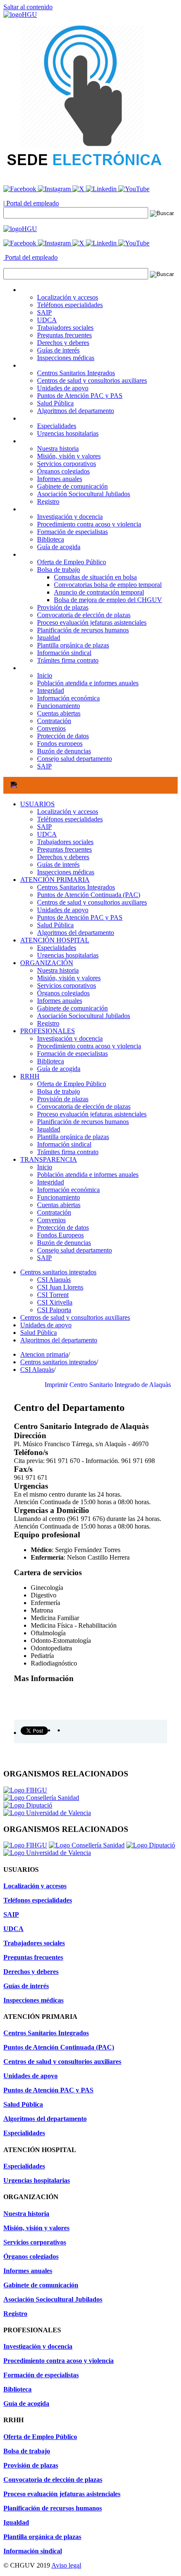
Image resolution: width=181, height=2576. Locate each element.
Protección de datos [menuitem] (63, 736)
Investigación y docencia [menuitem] (70, 517)
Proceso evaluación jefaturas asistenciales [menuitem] (92, 622)
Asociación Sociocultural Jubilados (84, 1016)
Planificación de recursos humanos (83, 1122)
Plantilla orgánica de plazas (73, 1137)
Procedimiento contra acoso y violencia (89, 1046)
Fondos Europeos (60, 1235)
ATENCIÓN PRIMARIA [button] (55, 365)
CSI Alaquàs (54, 1280)
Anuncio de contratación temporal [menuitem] (99, 592)
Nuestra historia (58, 970)
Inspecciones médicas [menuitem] (66, 358)
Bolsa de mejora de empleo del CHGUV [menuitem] (108, 600)
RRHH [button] (30, 554)
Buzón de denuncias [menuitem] (64, 751)
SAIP (44, 827)
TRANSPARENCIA (49, 1159)
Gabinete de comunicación (72, 1008)
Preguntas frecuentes (64, 849)
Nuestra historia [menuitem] (58, 449)
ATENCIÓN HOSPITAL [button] (55, 418)
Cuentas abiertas (59, 1205)
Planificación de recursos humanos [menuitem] (83, 630)
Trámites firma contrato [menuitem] (68, 660)
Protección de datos (63, 1227)
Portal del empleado (32, 203)
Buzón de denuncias (64, 1243)
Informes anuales (60, 1001)
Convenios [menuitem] (51, 728)
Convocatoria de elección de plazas (84, 1106)
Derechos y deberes (63, 857)
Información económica (68, 1190)
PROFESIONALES (48, 1031)
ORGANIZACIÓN (47, 963)
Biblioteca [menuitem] (51, 539)
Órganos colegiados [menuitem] (63, 471)
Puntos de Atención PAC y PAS (80, 917)
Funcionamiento (59, 1197)
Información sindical (64, 1144)
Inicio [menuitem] (45, 675)
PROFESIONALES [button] (48, 509)
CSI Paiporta (54, 1310)
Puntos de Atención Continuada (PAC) (89, 895)
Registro (48, 1023)
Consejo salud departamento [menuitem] (75, 759)
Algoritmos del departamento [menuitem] (76, 411)
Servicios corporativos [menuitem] (67, 464)
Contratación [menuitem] (54, 721)
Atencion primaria (44, 1354)
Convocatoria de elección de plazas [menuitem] (84, 615)
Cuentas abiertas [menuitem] (59, 713)
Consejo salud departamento (75, 1250)
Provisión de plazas (63, 1099)
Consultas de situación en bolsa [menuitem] (95, 577)
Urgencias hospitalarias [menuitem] (68, 433)
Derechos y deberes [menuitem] (63, 343)
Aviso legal (66, 2565)
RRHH (30, 1076)
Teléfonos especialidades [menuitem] (70, 305)
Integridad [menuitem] (51, 691)
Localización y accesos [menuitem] (68, 297)
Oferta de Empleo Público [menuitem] (72, 562)
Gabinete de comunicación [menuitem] (72, 486)
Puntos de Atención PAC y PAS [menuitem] (80, 396)
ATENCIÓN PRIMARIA (55, 880)
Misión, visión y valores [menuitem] (69, 456)
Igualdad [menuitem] (49, 638)
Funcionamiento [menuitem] (59, 706)
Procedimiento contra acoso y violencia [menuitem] (89, 524)
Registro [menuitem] (48, 501)
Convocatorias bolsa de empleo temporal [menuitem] (108, 585)
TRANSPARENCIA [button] (49, 668)
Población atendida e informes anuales (88, 1175)
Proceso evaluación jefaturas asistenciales (92, 1114)
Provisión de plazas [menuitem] (63, 607)
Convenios (51, 1220)
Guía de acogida (59, 1069)
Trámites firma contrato (68, 1152)
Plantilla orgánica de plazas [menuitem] (73, 645)
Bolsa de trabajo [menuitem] (59, 570)
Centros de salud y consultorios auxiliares (92, 902)
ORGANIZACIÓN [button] (47, 441)
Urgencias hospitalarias (68, 955)
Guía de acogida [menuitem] (59, 547)
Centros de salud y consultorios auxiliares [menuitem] (92, 380)
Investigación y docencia (70, 1038)
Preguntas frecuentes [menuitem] (64, 335)
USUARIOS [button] (37, 290)
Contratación (54, 1212)
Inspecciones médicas (66, 872)
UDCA (47, 834)
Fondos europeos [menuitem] (60, 743)
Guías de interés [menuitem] (58, 350)
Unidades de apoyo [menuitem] (63, 388)
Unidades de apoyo (63, 910)
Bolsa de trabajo (59, 1091)
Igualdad (49, 1129)
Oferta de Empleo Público (72, 1084)
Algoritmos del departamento (76, 933)
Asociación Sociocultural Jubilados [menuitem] (84, 494)
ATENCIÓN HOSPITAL (55, 940)
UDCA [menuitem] (47, 320)
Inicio (45, 1167)
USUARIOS (37, 804)
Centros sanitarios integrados (58, 1272)
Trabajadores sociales (65, 842)
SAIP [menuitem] (44, 312)
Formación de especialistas (72, 1054)
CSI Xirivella (55, 1302)
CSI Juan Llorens (60, 1287)
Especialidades (57, 948)
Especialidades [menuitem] (57, 426)
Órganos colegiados (63, 993)
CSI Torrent (53, 1295)
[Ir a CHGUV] (20, 14)
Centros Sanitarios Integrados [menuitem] (76, 373)
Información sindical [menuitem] (64, 653)
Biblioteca (51, 1061)
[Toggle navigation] (14, 785)
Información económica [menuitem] (68, 698)
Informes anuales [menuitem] (60, 479)
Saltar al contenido (28, 7)
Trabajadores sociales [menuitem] (65, 328)
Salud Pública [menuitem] (55, 403)
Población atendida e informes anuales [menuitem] (88, 683)
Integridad (51, 1182)
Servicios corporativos (67, 985)
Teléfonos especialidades (70, 819)
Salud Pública (55, 925)
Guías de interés (58, 864)
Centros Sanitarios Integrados (76, 887)
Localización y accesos (68, 812)
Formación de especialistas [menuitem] (72, 532)
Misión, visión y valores (69, 978)
